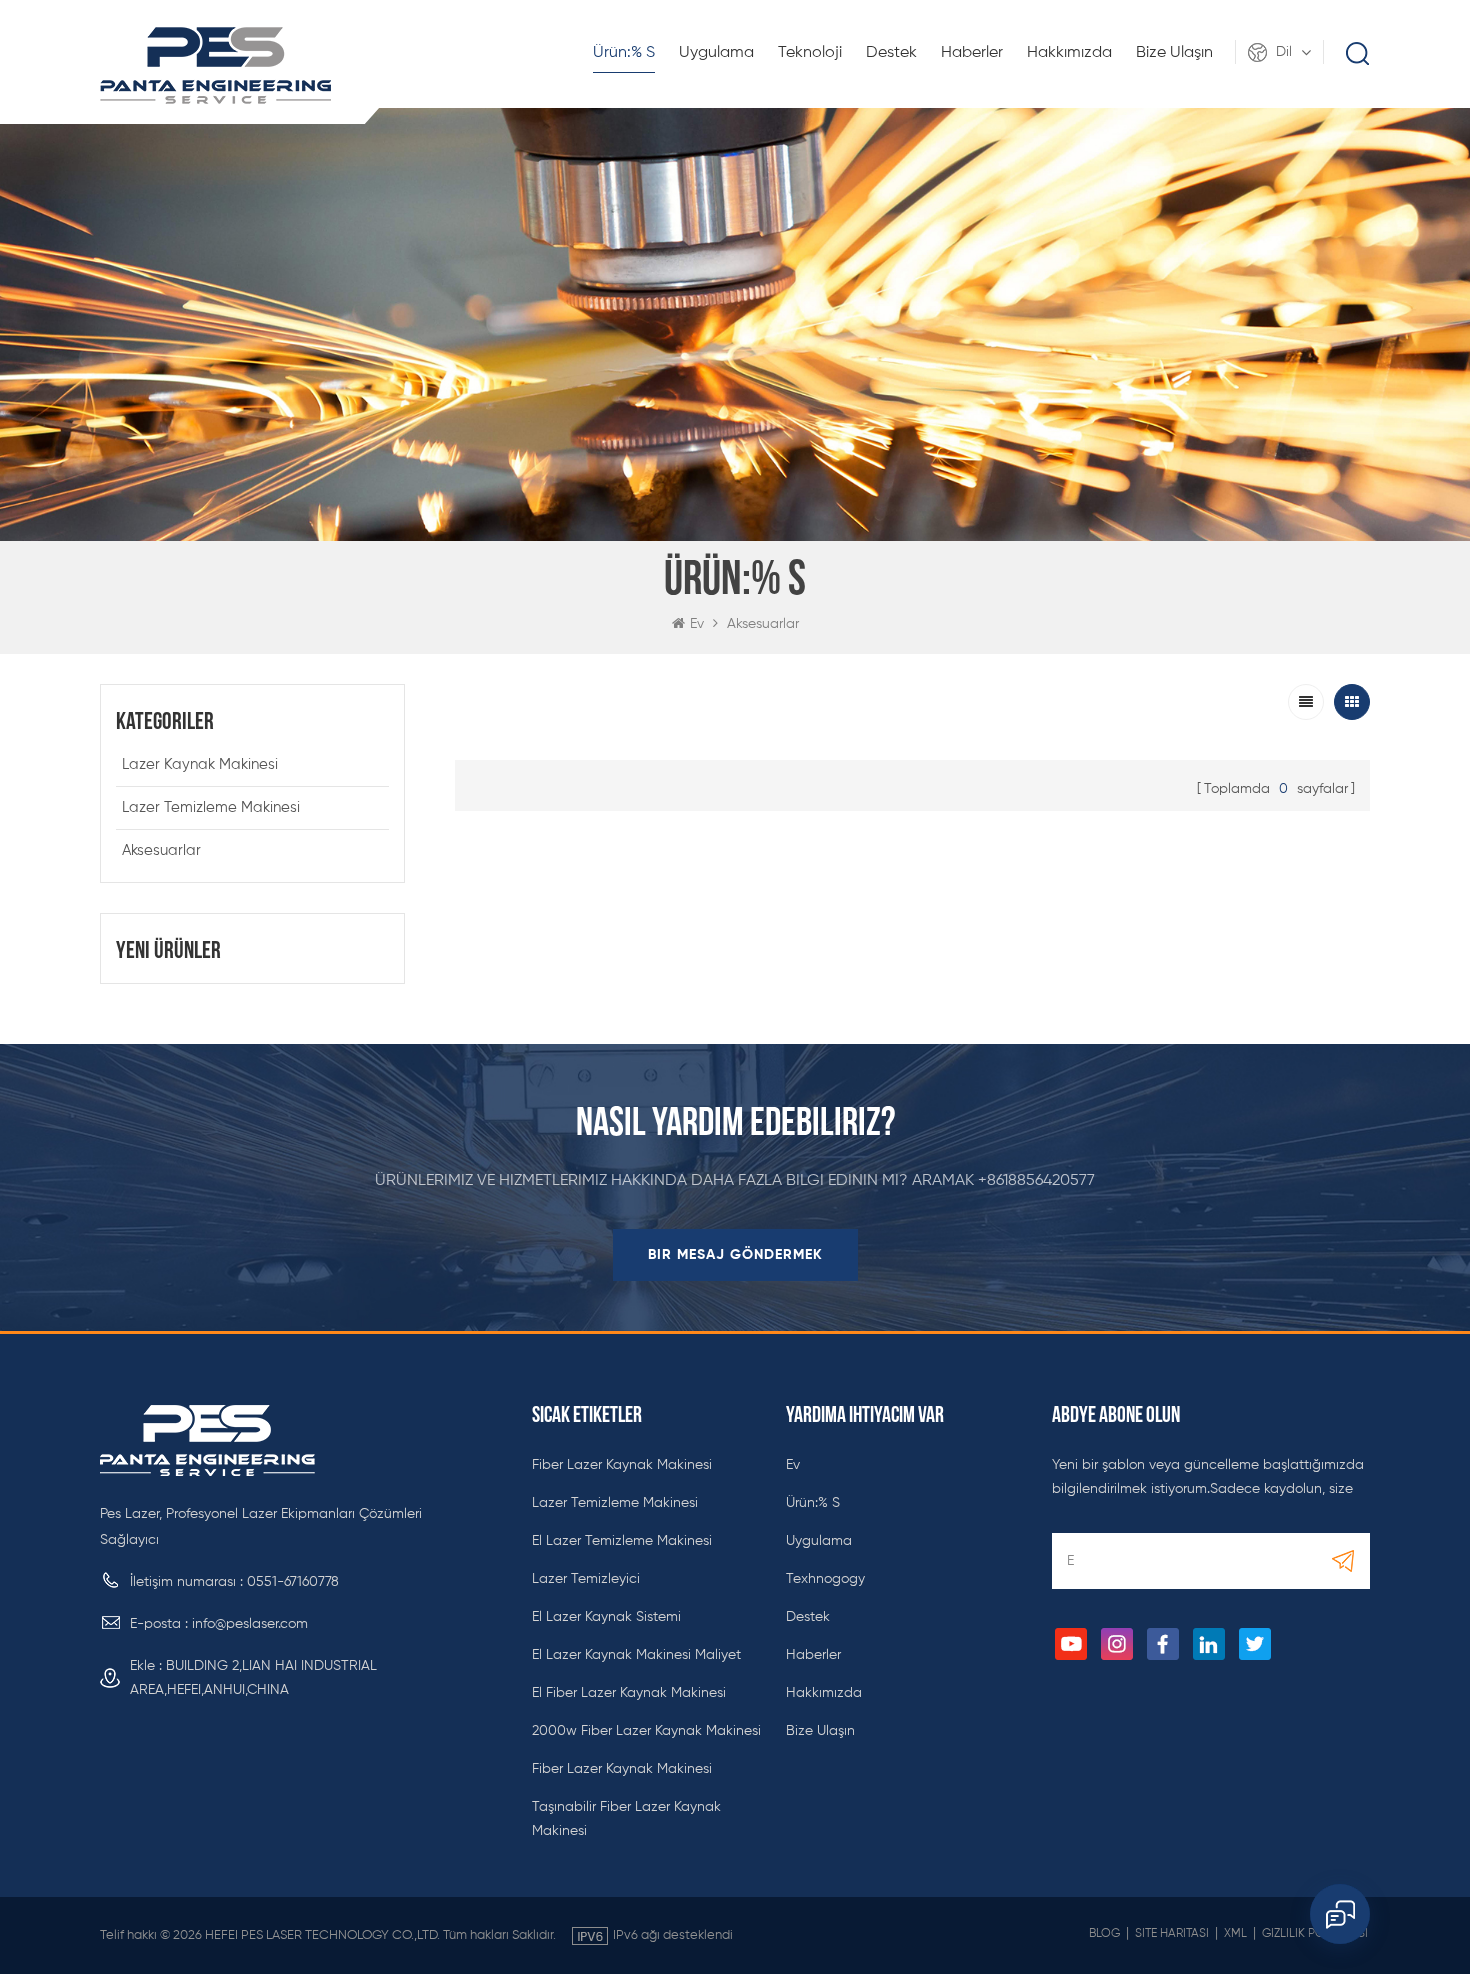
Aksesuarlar (763, 624)
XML (1235, 1934)
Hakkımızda (1069, 53)
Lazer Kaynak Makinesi (200, 764)
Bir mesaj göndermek (735, 1255)
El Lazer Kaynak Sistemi (606, 1617)
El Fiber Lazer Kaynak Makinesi (629, 1693)
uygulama (716, 53)
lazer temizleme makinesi (211, 807)
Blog (1104, 1934)
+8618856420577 (1036, 1181)
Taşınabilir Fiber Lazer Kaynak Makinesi (626, 1819)
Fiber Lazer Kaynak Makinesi (622, 1465)
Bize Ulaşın (1174, 53)
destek (891, 53)
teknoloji (810, 53)
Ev (697, 624)
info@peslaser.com (250, 1624)
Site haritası (1172, 1934)
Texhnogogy (825, 1579)
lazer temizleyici (586, 1579)
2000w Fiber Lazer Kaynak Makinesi (646, 1731)
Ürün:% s (624, 53)
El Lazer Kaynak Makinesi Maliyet (636, 1655)
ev (793, 1465)
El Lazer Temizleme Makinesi (622, 1541)
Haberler (972, 53)
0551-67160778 (293, 1582)
